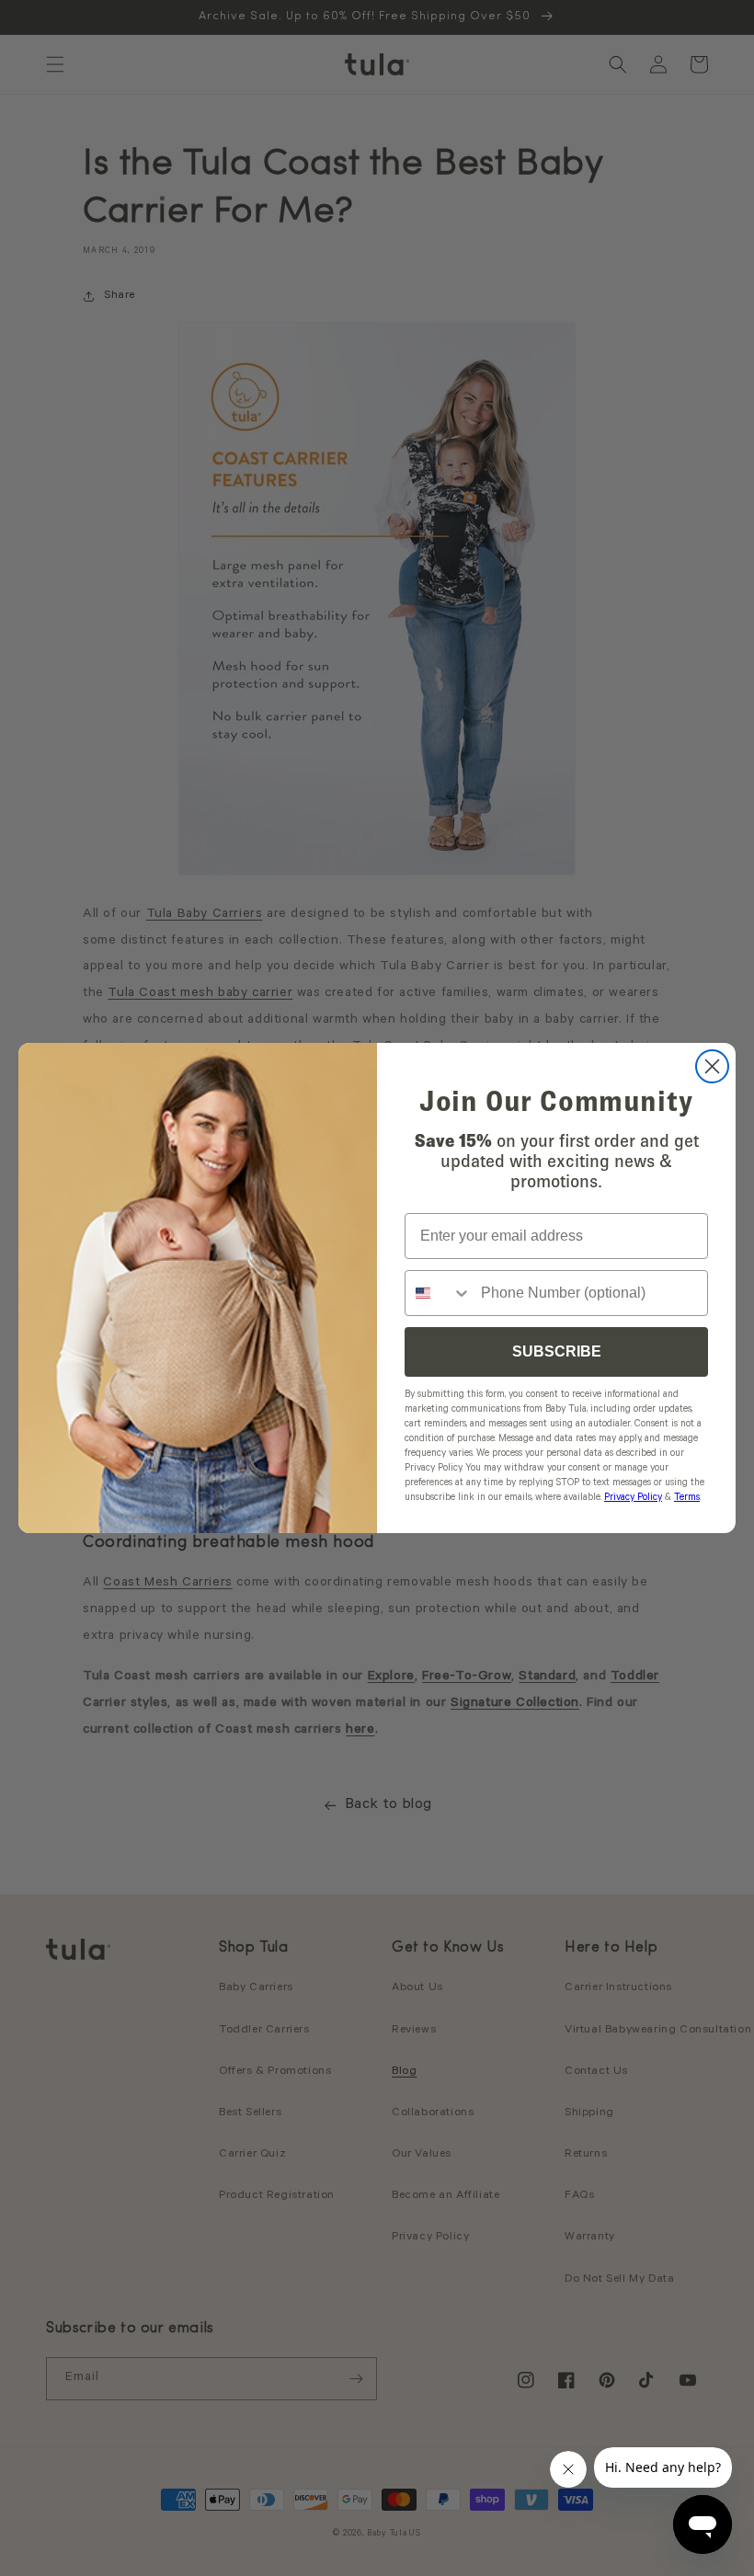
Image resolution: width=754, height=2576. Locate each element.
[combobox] (439, 1293)
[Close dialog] (712, 1066)
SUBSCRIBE (557, 1351)
